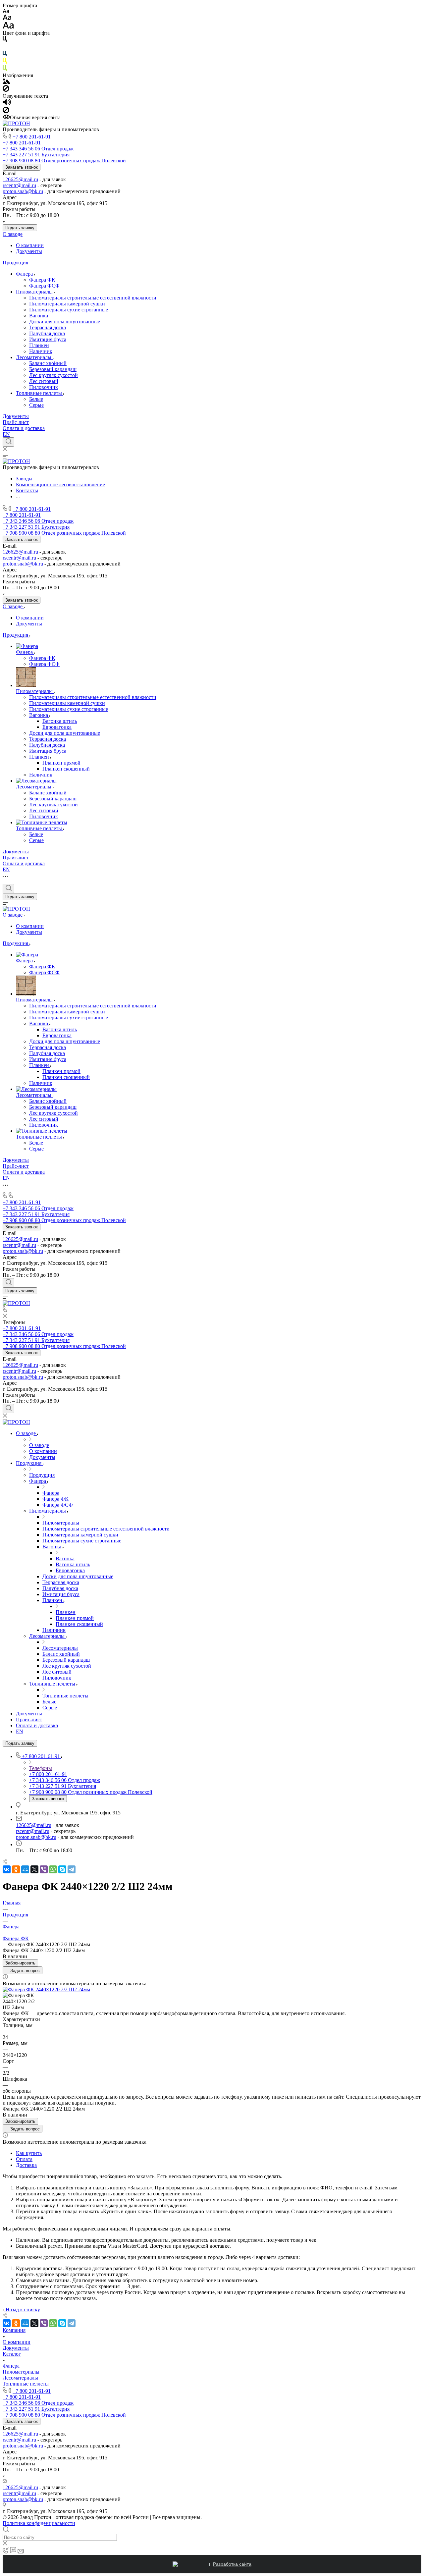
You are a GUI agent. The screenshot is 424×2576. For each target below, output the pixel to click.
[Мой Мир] (25, 1869)
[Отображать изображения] (6, 82)
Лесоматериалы (34, 357)
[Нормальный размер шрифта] (7, 18)
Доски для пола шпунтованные (65, 322)
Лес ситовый (44, 381)
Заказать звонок (22, 167)
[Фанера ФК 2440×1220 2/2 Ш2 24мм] (46, 1989)
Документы (29, 251)
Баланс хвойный (48, 363)
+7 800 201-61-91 (32, 137)
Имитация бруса (48, 339)
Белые (36, 399)
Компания (14, 2330)
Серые (36, 405)
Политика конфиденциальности (39, 2523)
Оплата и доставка (24, 428)
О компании (30, 245)
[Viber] (44, 1869)
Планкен (39, 345)
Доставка (26, 2165)
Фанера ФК (42, 280)
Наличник (41, 351)
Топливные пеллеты (40, 393)
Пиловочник (44, 387)
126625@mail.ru (20, 179)
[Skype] (62, 1869)
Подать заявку (20, 228)
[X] (34, 1869)
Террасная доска (48, 327)
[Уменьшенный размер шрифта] (6, 11)
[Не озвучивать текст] (6, 111)
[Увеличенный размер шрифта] (8, 27)
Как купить (29, 2153)
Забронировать (20, 1963)
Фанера (25, 274)
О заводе (13, 234)
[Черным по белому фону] (5, 40)
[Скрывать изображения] (6, 90)
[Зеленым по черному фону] (5, 69)
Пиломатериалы (35, 292)
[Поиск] (8, 442)
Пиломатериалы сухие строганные (69, 310)
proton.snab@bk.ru (23, 191)
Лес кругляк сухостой (53, 375)
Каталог (12, 2354)
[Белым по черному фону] (5, 48)
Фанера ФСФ (44, 286)
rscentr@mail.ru (19, 185)
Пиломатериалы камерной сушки (67, 304)
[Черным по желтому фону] (5, 62)
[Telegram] (72, 1869)
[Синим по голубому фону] (5, 55)
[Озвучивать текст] (7, 104)
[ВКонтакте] (7, 1869)
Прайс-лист (16, 422)
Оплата (24, 2159)
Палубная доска (47, 333)
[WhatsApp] (53, 1869)
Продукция (15, 263)
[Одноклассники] (16, 1869)
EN (6, 434)
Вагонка (39, 316)
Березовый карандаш (53, 369)
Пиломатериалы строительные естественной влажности (93, 298)
